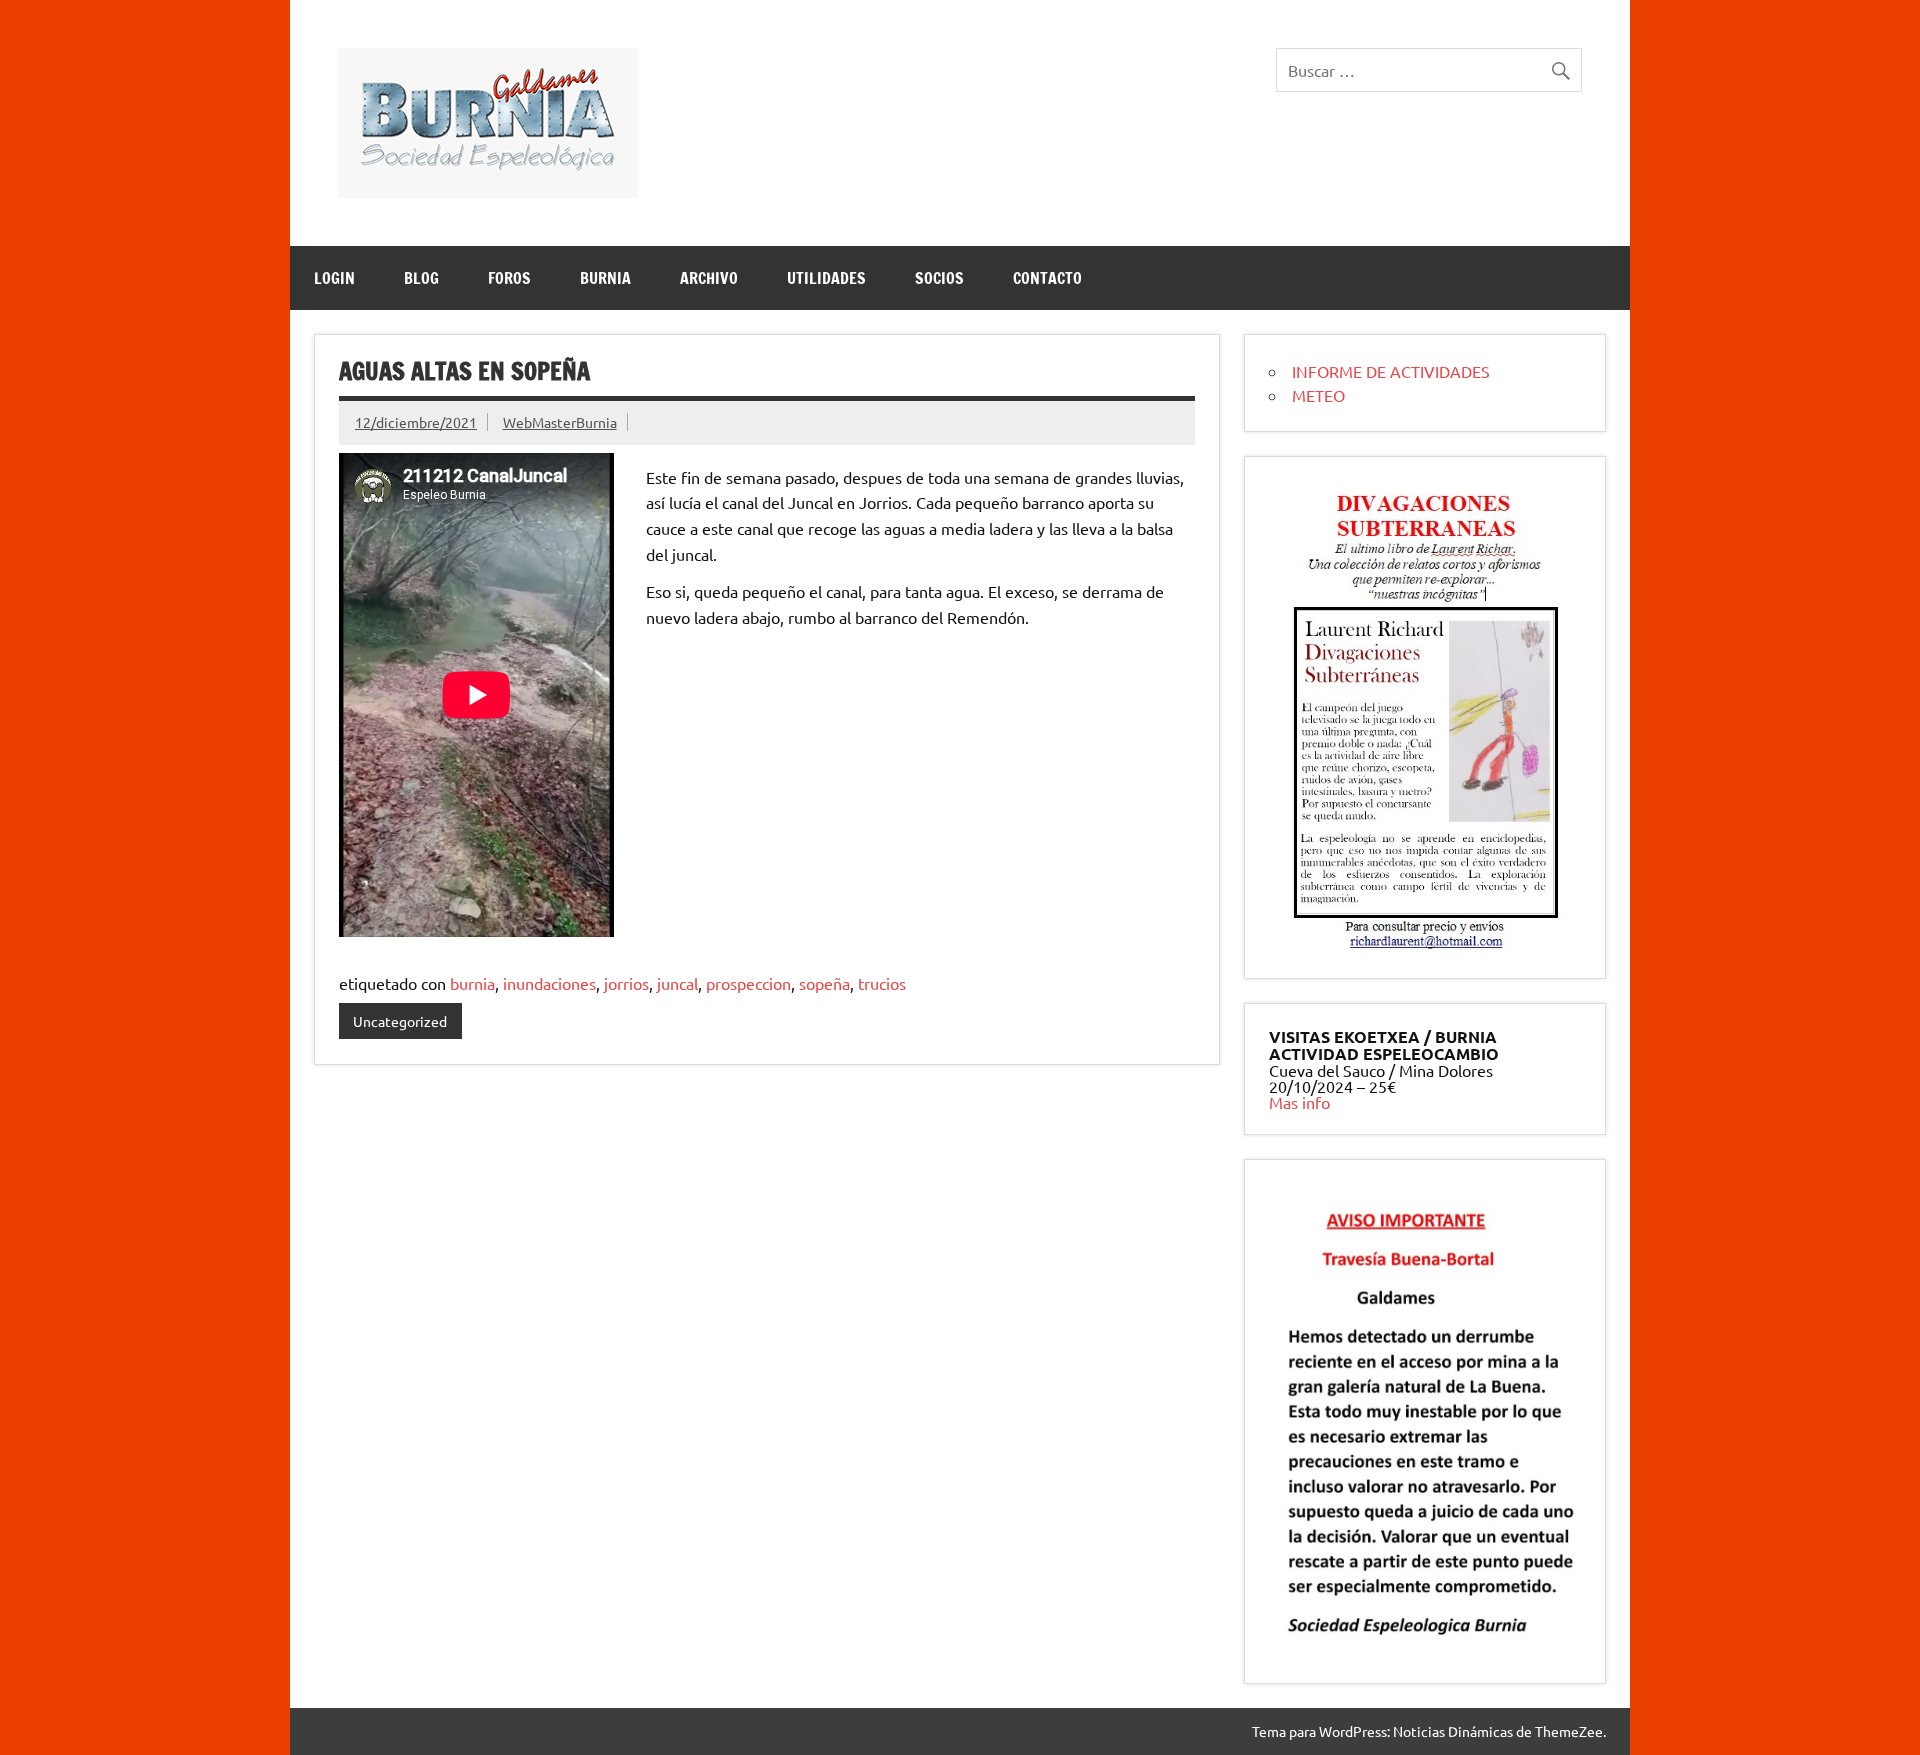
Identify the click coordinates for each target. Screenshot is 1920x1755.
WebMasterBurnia (560, 422)
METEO (1318, 395)
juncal (677, 983)
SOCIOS (939, 278)
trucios (882, 983)
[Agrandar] (1539, 507)
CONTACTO (1047, 278)
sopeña (824, 983)
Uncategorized (400, 1021)
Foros (509, 278)
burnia (472, 983)
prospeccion (748, 983)
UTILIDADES (826, 278)
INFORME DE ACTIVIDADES (1391, 371)
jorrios (626, 983)
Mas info (1299, 1102)
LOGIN (334, 278)
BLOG (421, 278)
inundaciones (549, 983)
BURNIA (605, 278)
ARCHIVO (709, 278)
